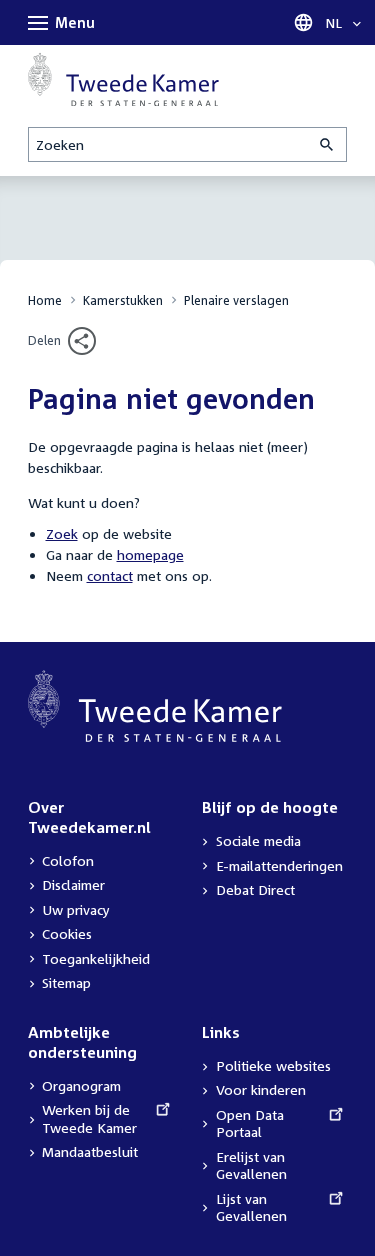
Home (45, 300)
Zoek (62, 533)
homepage (150, 554)
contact (110, 575)
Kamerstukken (123, 300)
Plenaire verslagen (236, 300)
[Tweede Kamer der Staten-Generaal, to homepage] (123, 79)
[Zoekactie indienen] (328, 144)
